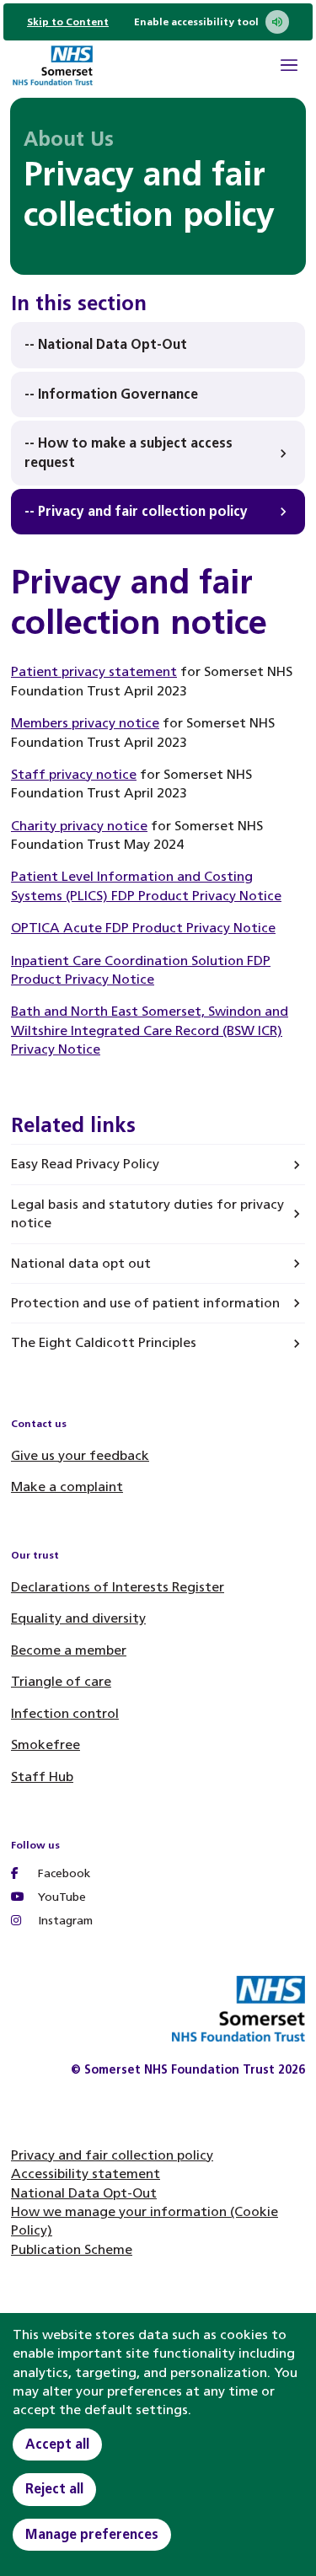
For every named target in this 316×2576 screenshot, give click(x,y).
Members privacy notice (85, 723)
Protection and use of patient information (145, 1303)
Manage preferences (92, 2534)
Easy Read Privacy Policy (85, 1164)
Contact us (39, 1424)
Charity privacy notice (79, 826)
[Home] (52, 68)
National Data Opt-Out (84, 2193)
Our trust (35, 1555)
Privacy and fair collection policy (112, 2155)
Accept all (57, 2444)
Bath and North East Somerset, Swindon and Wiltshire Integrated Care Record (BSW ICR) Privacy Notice (150, 1030)
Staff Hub (42, 1776)
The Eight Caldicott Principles (104, 1342)
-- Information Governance (111, 394)
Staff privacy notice (74, 774)
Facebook (62, 1873)
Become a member (69, 1650)
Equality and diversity (78, 1618)
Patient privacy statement (94, 671)
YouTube (60, 1897)
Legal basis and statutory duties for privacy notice (147, 1213)
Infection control (65, 1713)
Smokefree (46, 1744)
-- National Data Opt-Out (106, 344)
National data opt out (81, 1263)
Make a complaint (67, 1487)
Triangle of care (61, 1681)
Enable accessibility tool (196, 22)
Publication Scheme (72, 2249)
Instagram (64, 1921)
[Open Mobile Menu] (289, 67)
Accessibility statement (86, 2173)
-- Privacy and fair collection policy (136, 511)
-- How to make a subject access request (129, 452)
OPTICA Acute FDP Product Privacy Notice (143, 928)
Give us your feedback (80, 1455)
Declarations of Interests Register (118, 1587)
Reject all (54, 2489)
